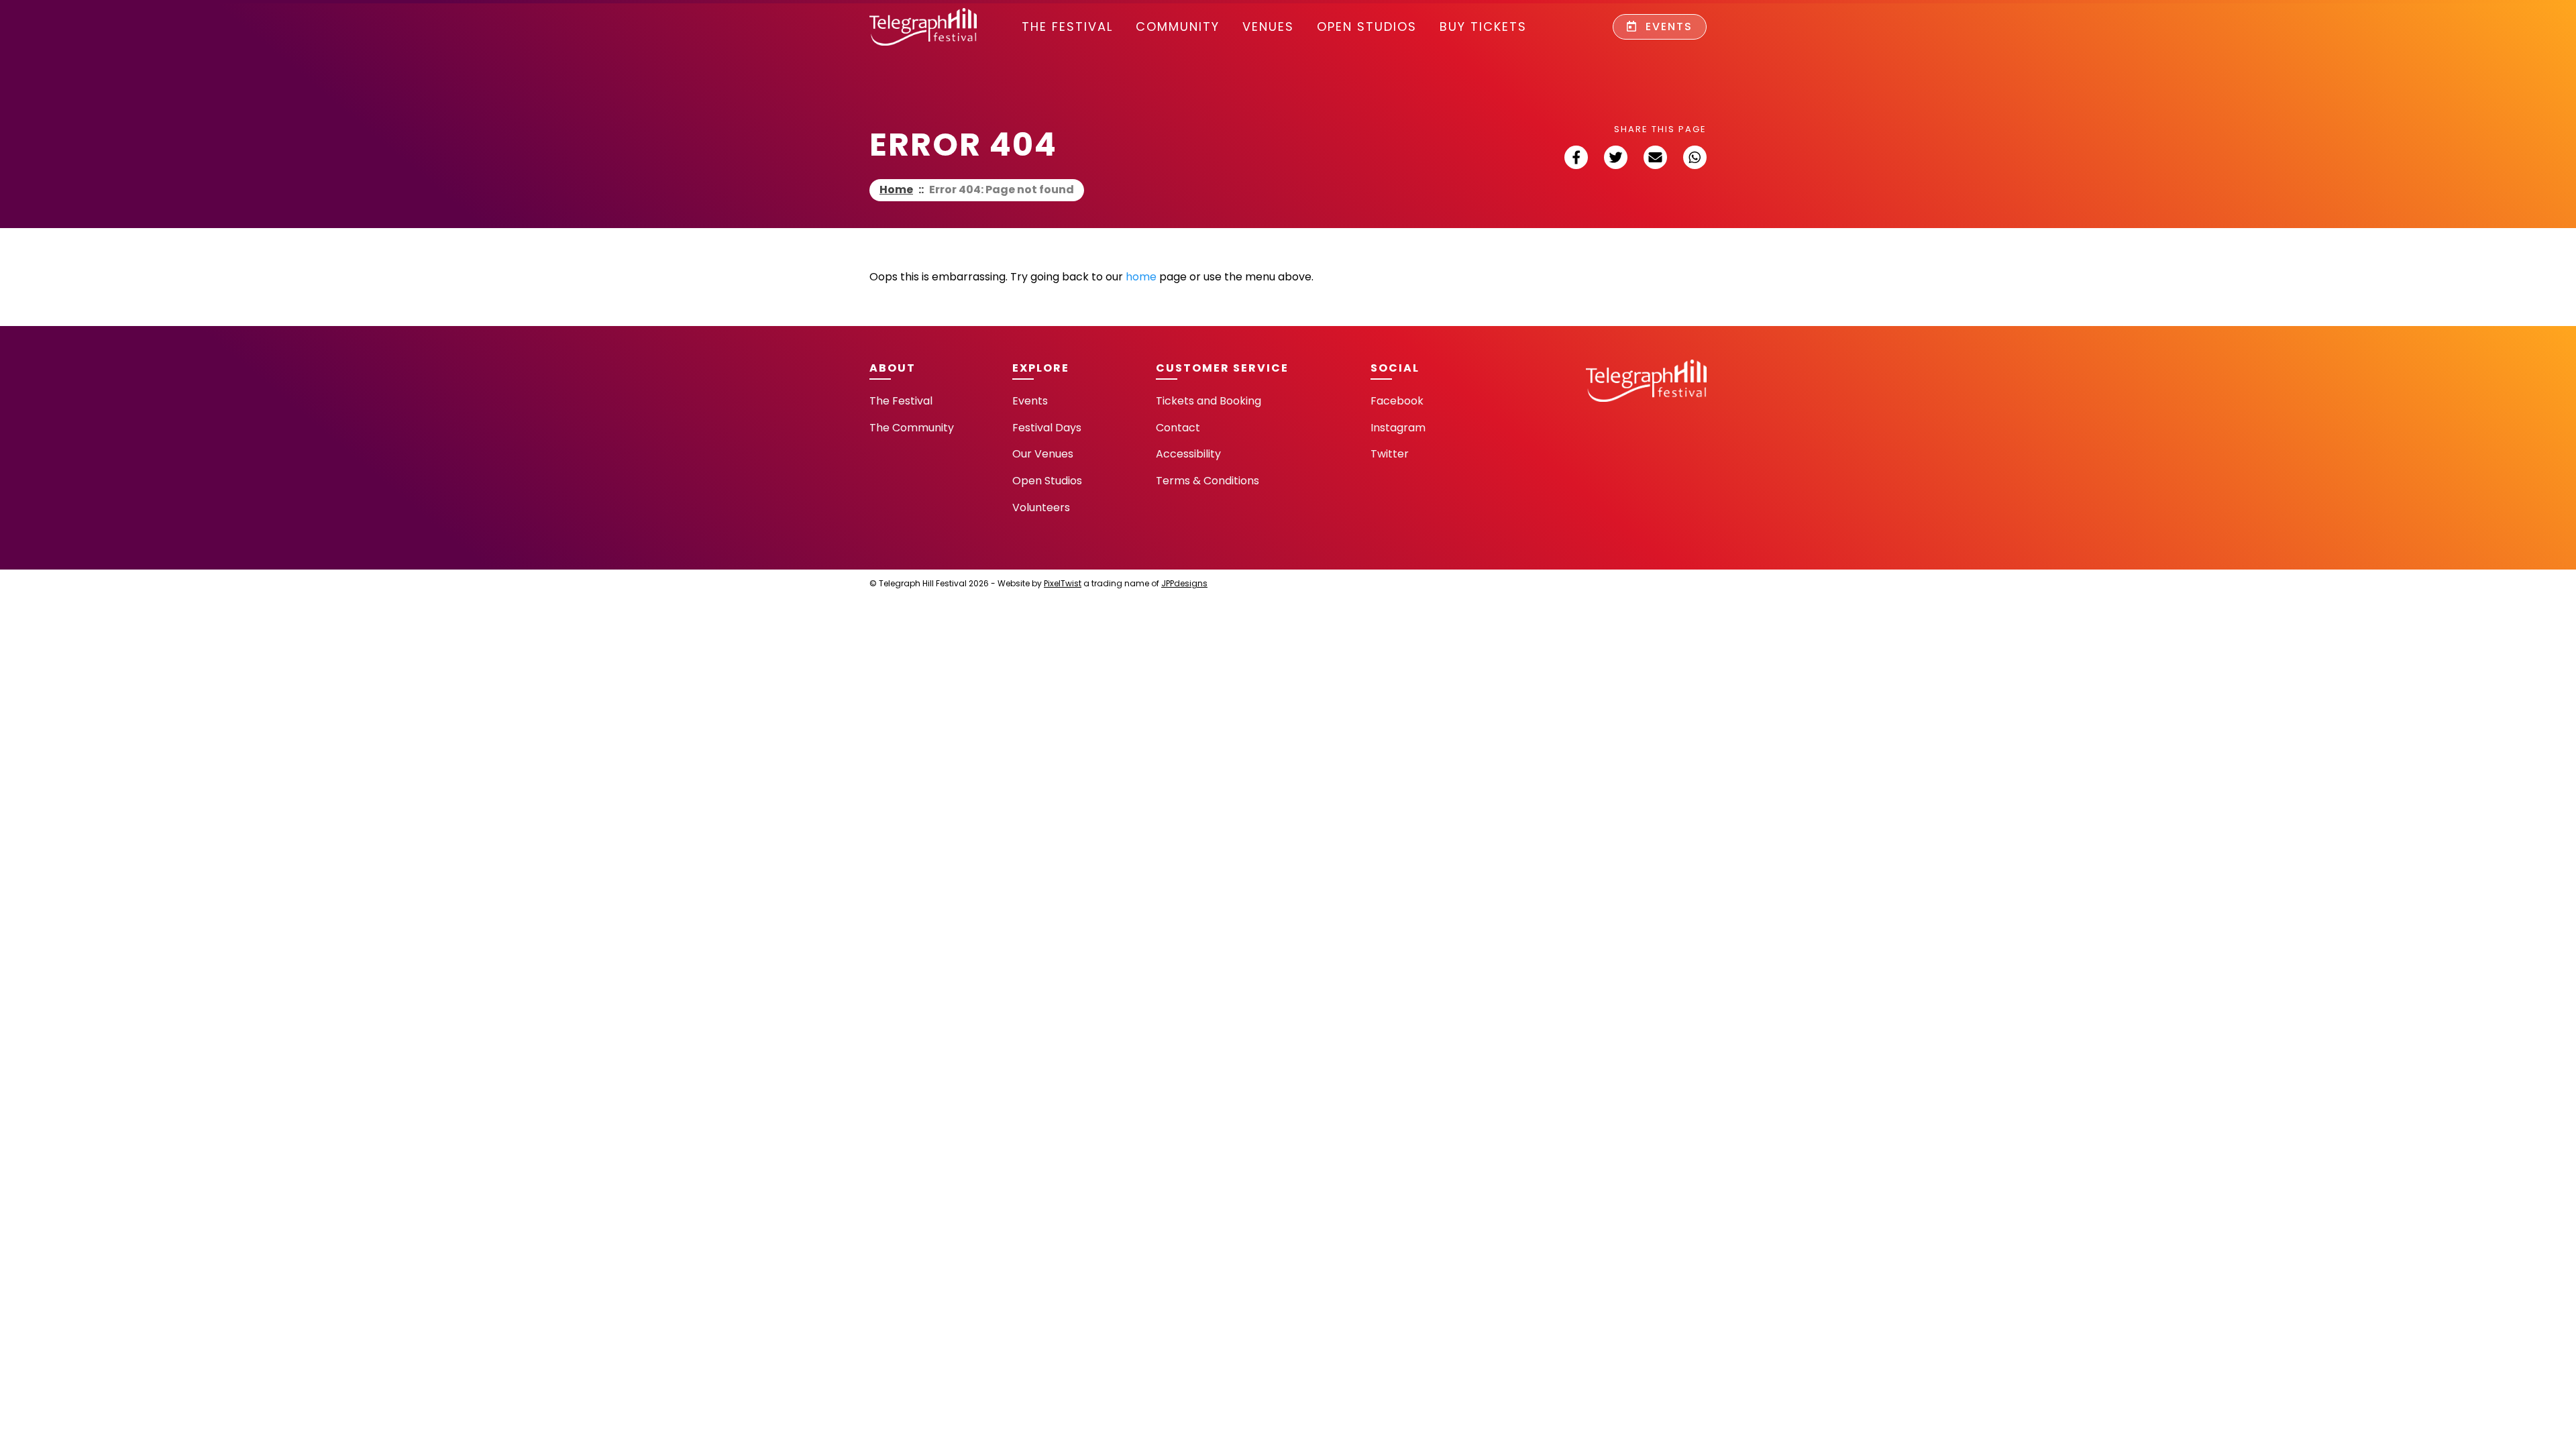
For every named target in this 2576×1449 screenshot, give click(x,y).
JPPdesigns (1184, 583)
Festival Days (1047, 428)
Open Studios (1367, 26)
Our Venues (1043, 454)
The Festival (1067, 26)
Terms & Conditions (1207, 481)
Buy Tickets (1483, 26)
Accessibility (1188, 454)
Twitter (1390, 454)
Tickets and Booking (1209, 401)
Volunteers (1041, 507)
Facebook (1397, 401)
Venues (1268, 26)
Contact (1178, 428)
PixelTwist (1063, 583)
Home (896, 190)
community (1178, 26)
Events (1667, 26)
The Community (912, 428)
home (1141, 277)
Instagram (1398, 428)
